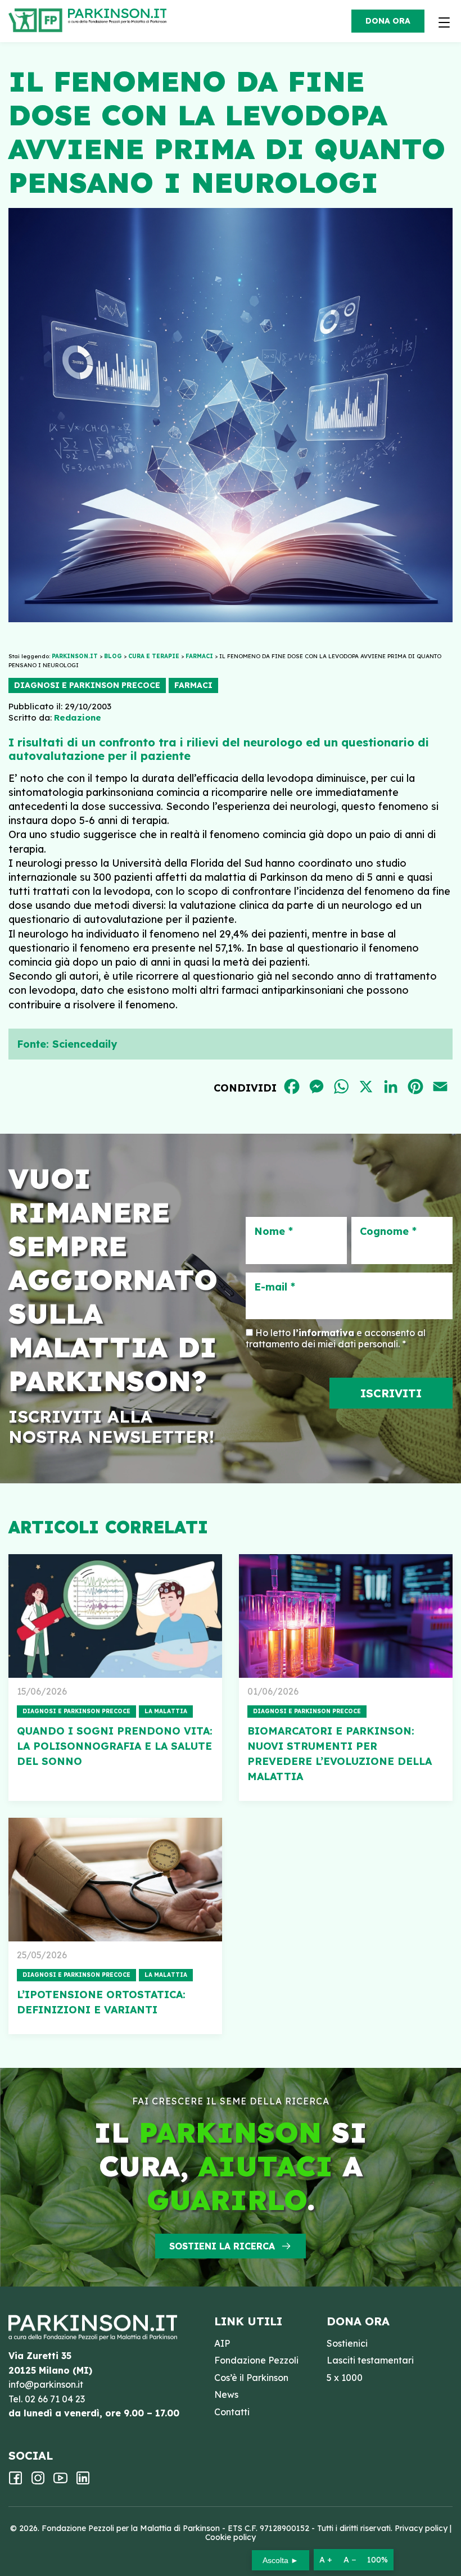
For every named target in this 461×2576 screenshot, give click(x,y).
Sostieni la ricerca (222, 2246)
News (226, 2394)
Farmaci (193, 685)
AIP (222, 2343)
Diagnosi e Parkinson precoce (87, 685)
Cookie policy (231, 2537)
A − (350, 2560)
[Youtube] (60, 2482)
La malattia (166, 1711)
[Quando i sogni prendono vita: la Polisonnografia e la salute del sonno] (115, 1616)
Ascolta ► (281, 2560)
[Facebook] (15, 2482)
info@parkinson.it (46, 2384)
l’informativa (324, 1333)
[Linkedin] (83, 2482)
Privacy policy (421, 2528)
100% (378, 2560)
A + (326, 2560)
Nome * (274, 1232)
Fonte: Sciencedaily (67, 1044)
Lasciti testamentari (370, 2360)
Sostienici (347, 2343)
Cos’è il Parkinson (251, 2378)
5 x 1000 (345, 2378)
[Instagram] (38, 2482)
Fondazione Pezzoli (256, 2360)
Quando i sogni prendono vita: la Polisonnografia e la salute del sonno (115, 1746)
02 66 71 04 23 (55, 2399)
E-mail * (275, 1287)
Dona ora (388, 21)
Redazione (78, 717)
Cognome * (388, 1232)
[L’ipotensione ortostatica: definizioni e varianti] (115, 1880)
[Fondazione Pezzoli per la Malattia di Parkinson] (120, 17)
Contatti (232, 2412)
